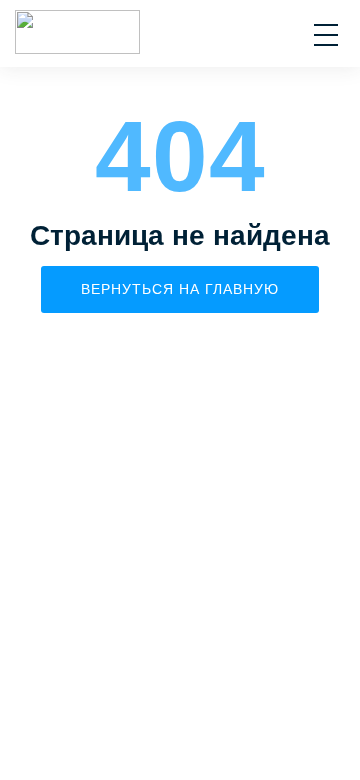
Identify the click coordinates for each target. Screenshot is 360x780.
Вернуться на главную (180, 289)
